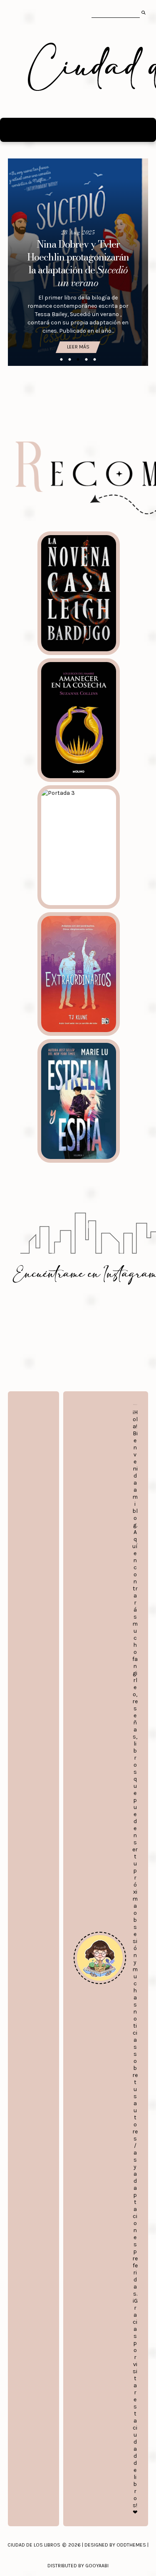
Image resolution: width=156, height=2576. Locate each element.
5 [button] (95, 360)
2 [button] (70, 360)
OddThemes (131, 2545)
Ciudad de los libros (34, 2545)
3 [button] (78, 360)
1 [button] (62, 360)
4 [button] (87, 360)
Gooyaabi (97, 2566)
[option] (78, 262)
